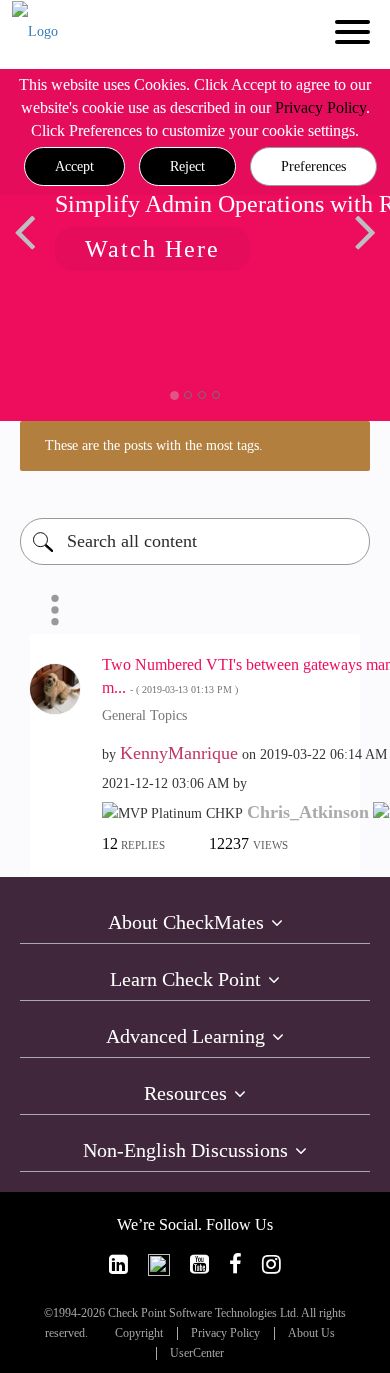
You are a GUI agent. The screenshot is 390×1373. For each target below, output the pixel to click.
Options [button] (55, 610)
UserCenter (197, 1353)
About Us (311, 1333)
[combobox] (195, 541)
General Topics (144, 715)
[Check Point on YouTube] (199, 1264)
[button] (74, 167)
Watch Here (152, 249)
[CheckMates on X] (159, 1264)
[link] (118, 1264)
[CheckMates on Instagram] (271, 1264)
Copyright (139, 1333)
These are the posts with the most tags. (154, 445)
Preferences (313, 166)
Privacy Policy (320, 107)
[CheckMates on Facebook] (235, 1264)
